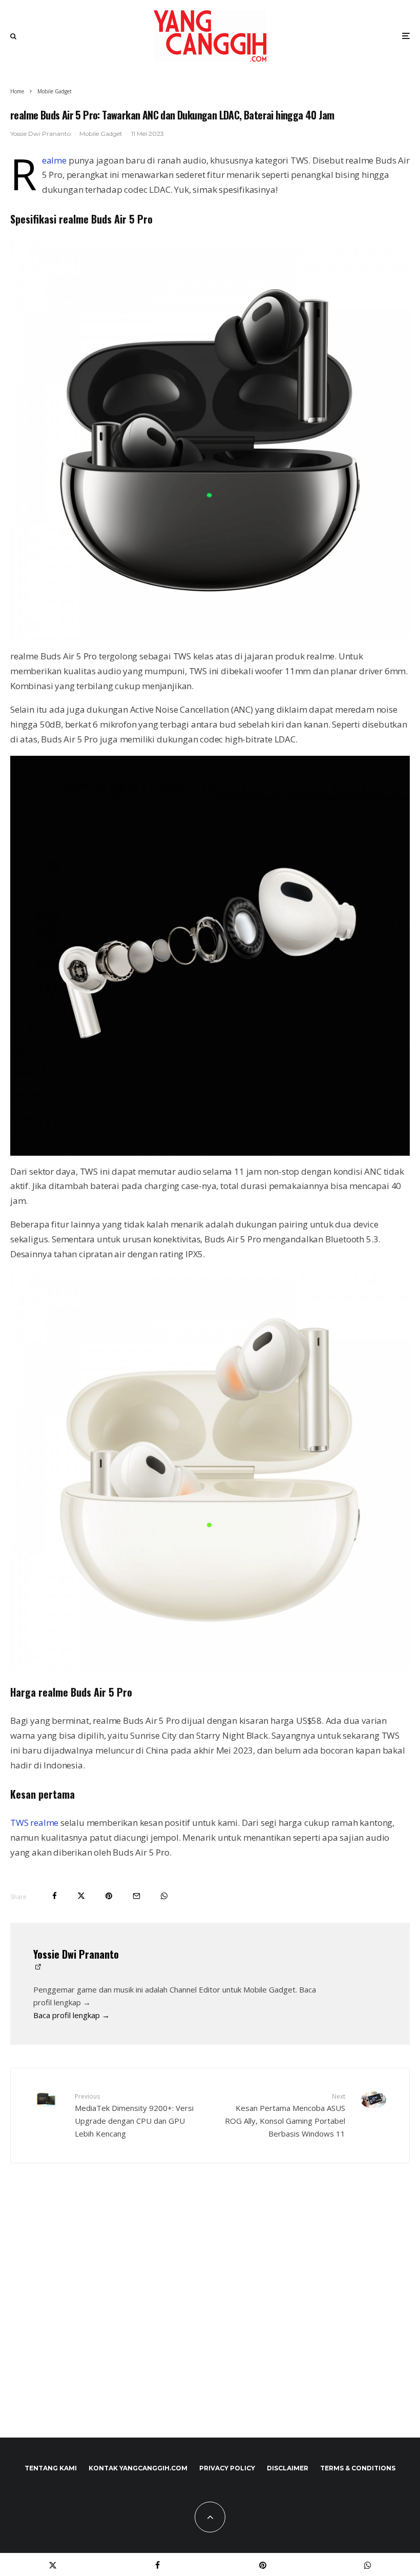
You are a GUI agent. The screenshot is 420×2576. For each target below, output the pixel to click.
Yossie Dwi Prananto (40, 134)
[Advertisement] (210, 2322)
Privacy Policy (227, 2468)
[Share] (55, 1896)
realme (54, 160)
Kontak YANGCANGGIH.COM (138, 2468)
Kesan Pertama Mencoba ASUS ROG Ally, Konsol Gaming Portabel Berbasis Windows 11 (285, 2115)
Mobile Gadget (101, 134)
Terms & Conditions (358, 2468)
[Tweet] (81, 1896)
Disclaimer (288, 2468)
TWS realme (34, 1823)
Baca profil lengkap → (71, 2015)
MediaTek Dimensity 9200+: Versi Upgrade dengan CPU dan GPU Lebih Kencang (134, 2115)
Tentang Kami (51, 2468)
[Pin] (109, 1896)
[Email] (136, 1896)
